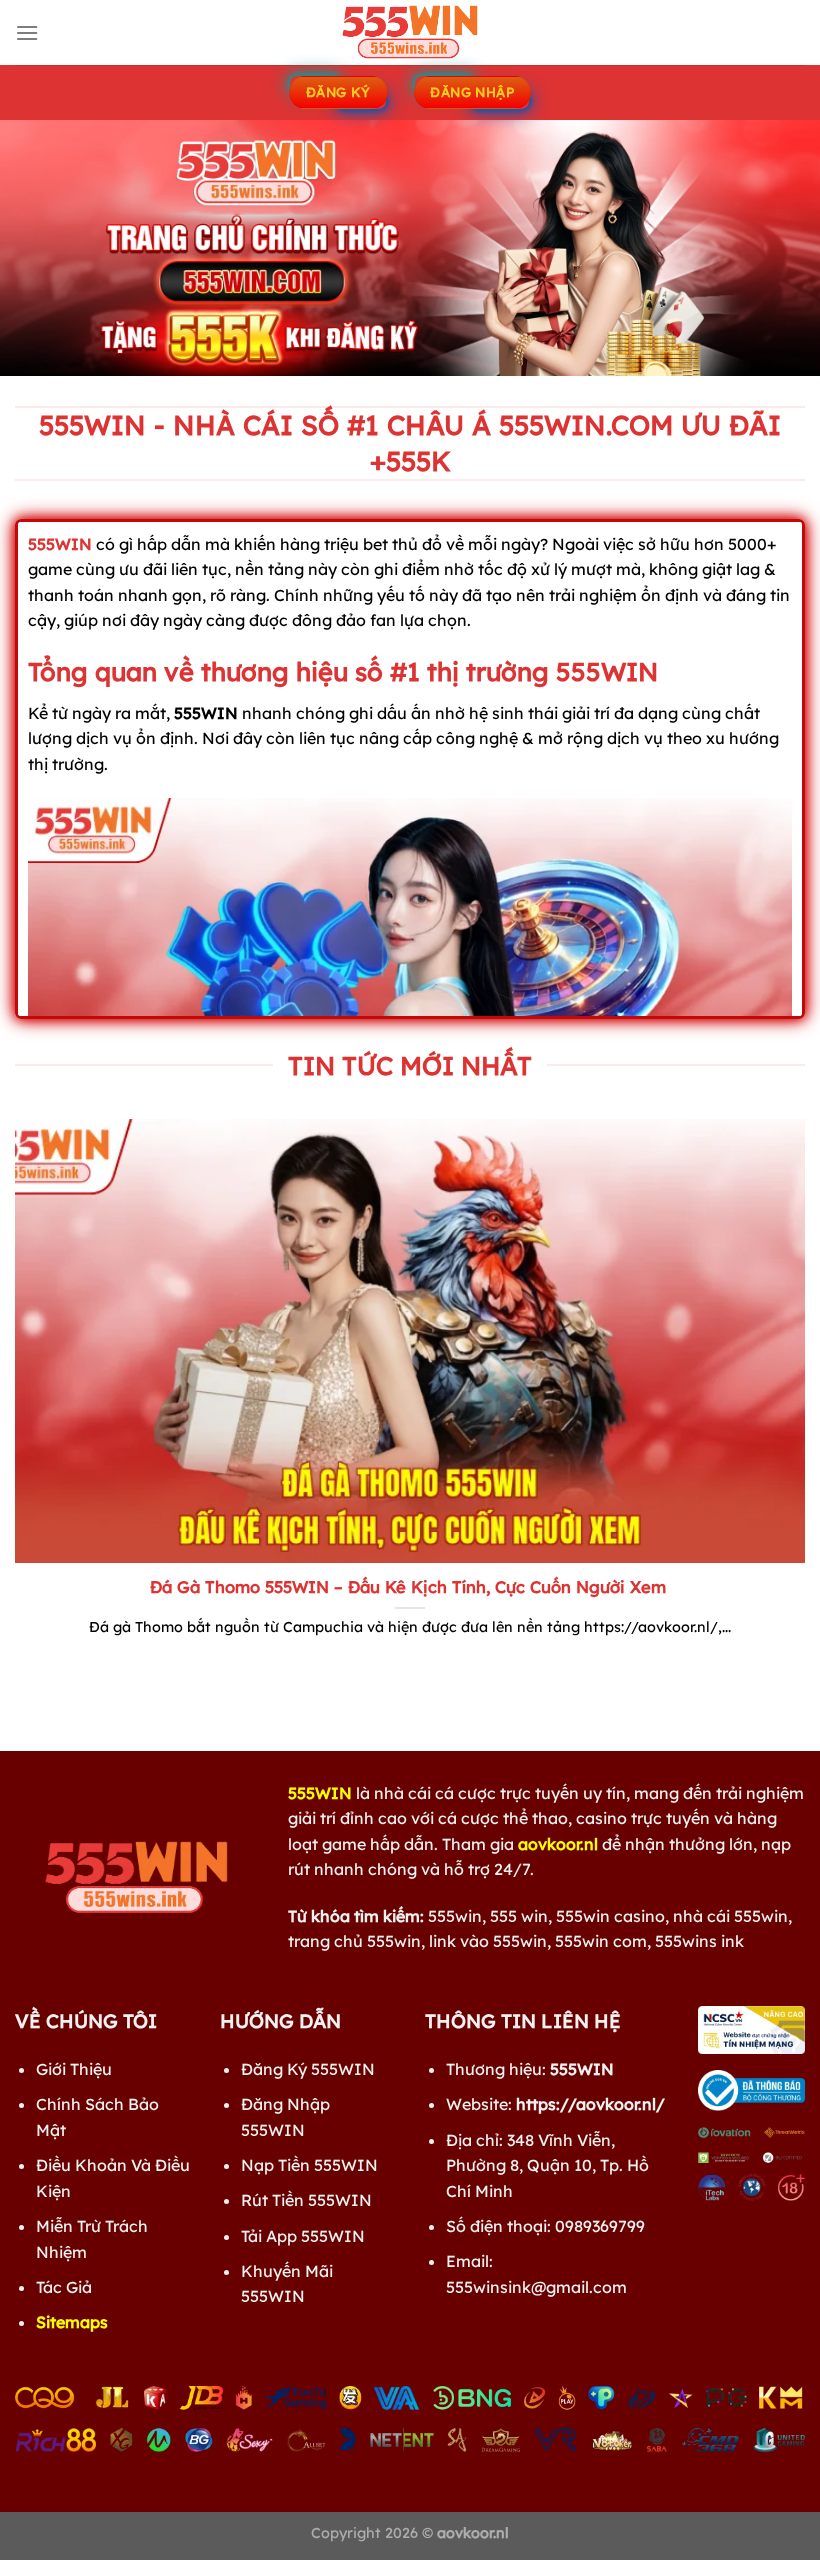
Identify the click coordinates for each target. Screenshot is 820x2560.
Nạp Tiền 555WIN (309, 2165)
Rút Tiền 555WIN (306, 2200)
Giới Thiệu (74, 2069)
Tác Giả (64, 2287)
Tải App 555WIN (303, 2236)
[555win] (410, 32)
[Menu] (27, 32)
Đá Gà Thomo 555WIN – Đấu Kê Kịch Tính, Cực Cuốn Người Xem (410, 1586)
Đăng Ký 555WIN (308, 2069)
